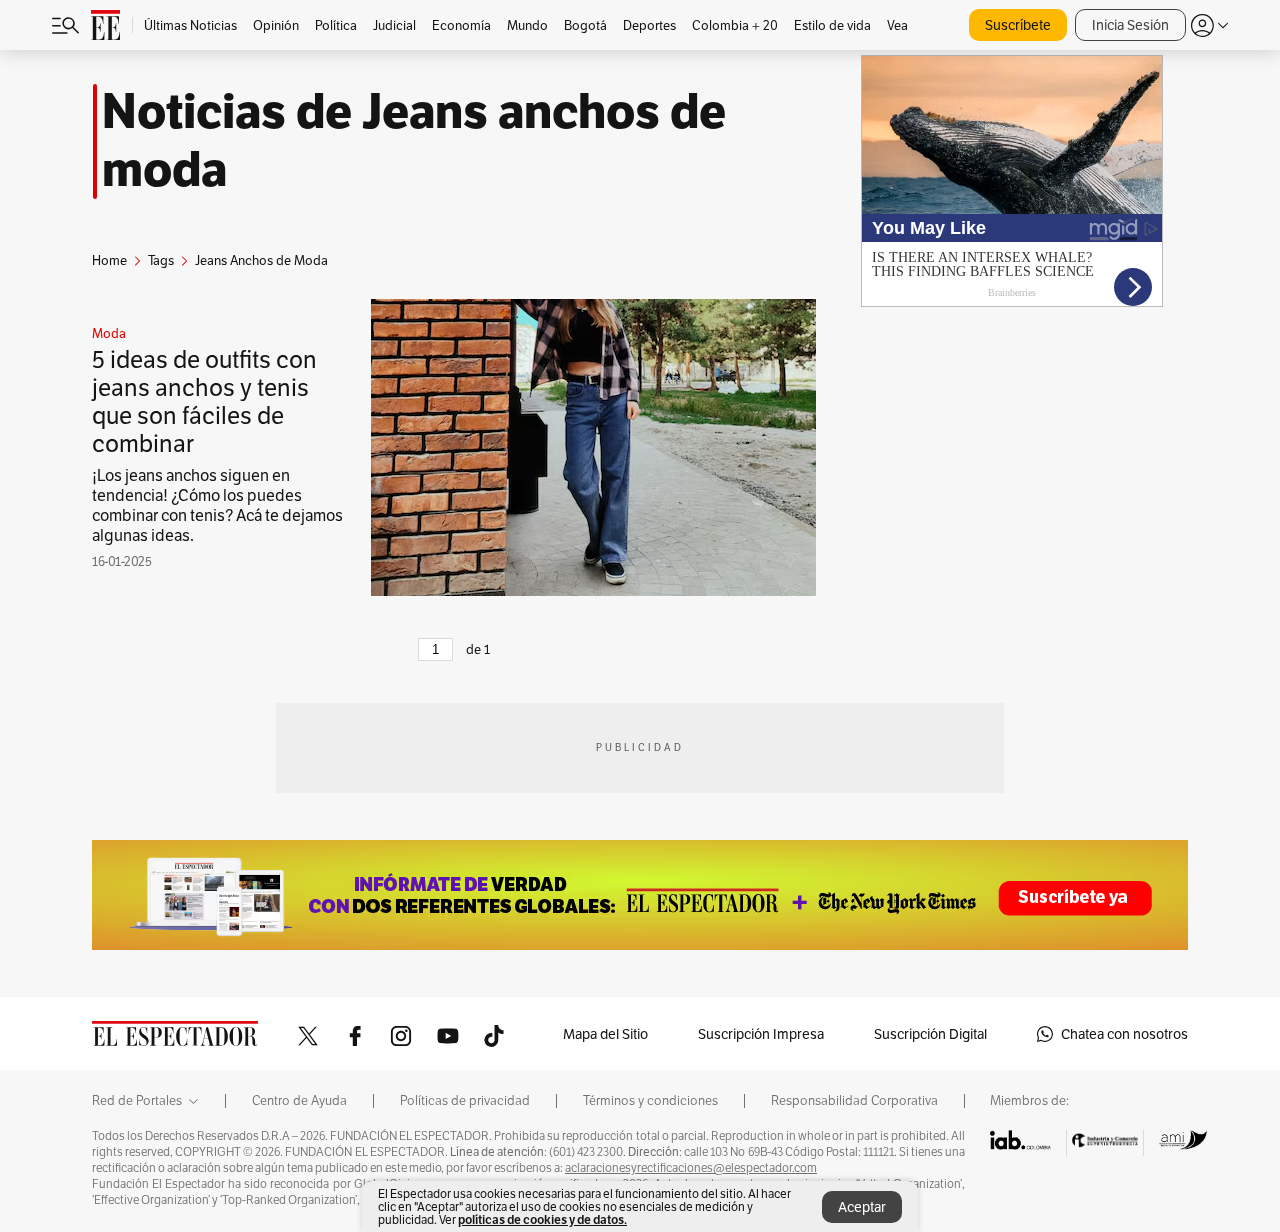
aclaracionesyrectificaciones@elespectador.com (691, 1168)
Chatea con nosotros (1124, 1034)
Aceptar (862, 1207)
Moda (109, 334)
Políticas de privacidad (465, 1101)
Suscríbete (1018, 25)
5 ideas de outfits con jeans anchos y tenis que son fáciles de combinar (204, 401)
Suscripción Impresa (761, 1034)
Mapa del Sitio (605, 1034)
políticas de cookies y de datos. (542, 1219)
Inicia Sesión (1130, 25)
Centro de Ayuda (299, 1101)
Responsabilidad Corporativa (854, 1101)
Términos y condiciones (650, 1101)
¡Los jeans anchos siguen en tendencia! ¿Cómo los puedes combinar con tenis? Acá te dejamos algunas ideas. (217, 505)
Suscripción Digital (930, 1034)
